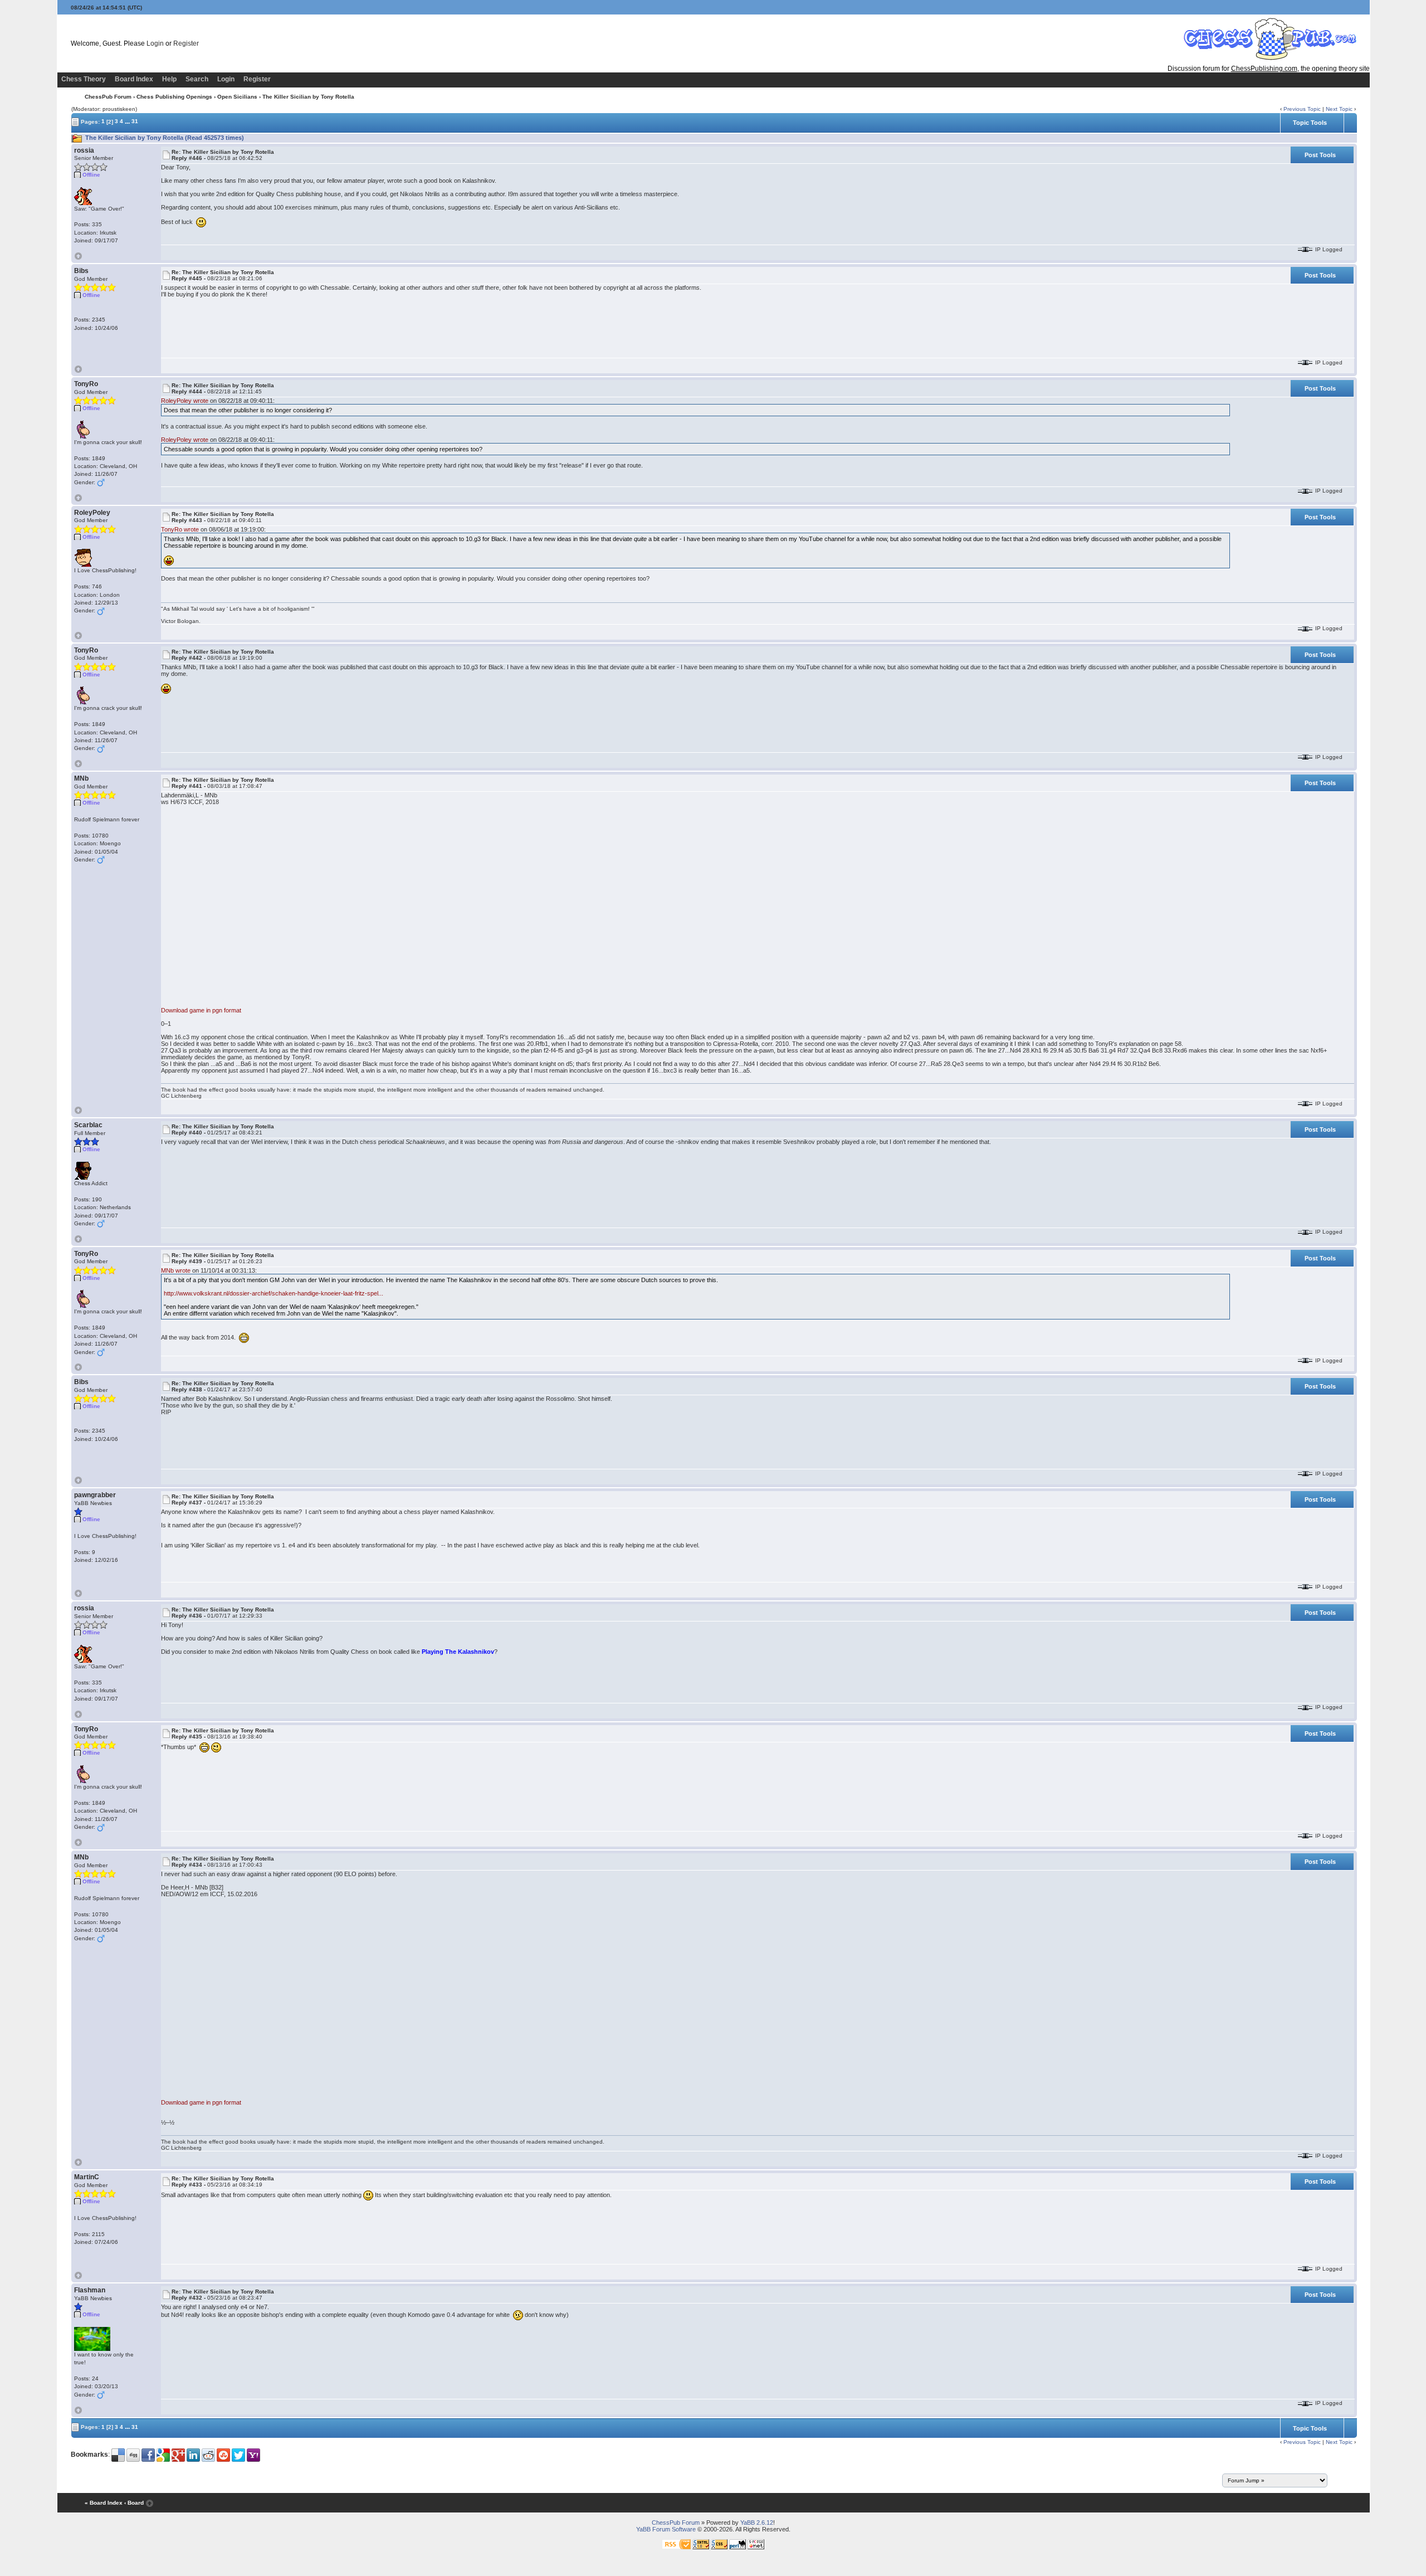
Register (186, 43)
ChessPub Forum (108, 97)
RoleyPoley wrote (185, 401)
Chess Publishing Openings (174, 97)
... (127, 121)
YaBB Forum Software (666, 2529)
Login (155, 43)
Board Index (134, 79)
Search (197, 79)
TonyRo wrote (180, 529)
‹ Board (134, 2503)
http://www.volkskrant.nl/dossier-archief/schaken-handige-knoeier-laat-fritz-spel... (274, 1293)
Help (169, 79)
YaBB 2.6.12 (757, 2523)
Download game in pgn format (201, 1010)
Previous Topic (1302, 109)
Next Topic (1339, 109)
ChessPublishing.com (1264, 69)
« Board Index (104, 2503)
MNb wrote (176, 1270)
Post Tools (1320, 155)
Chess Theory (84, 79)
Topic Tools (1310, 123)
